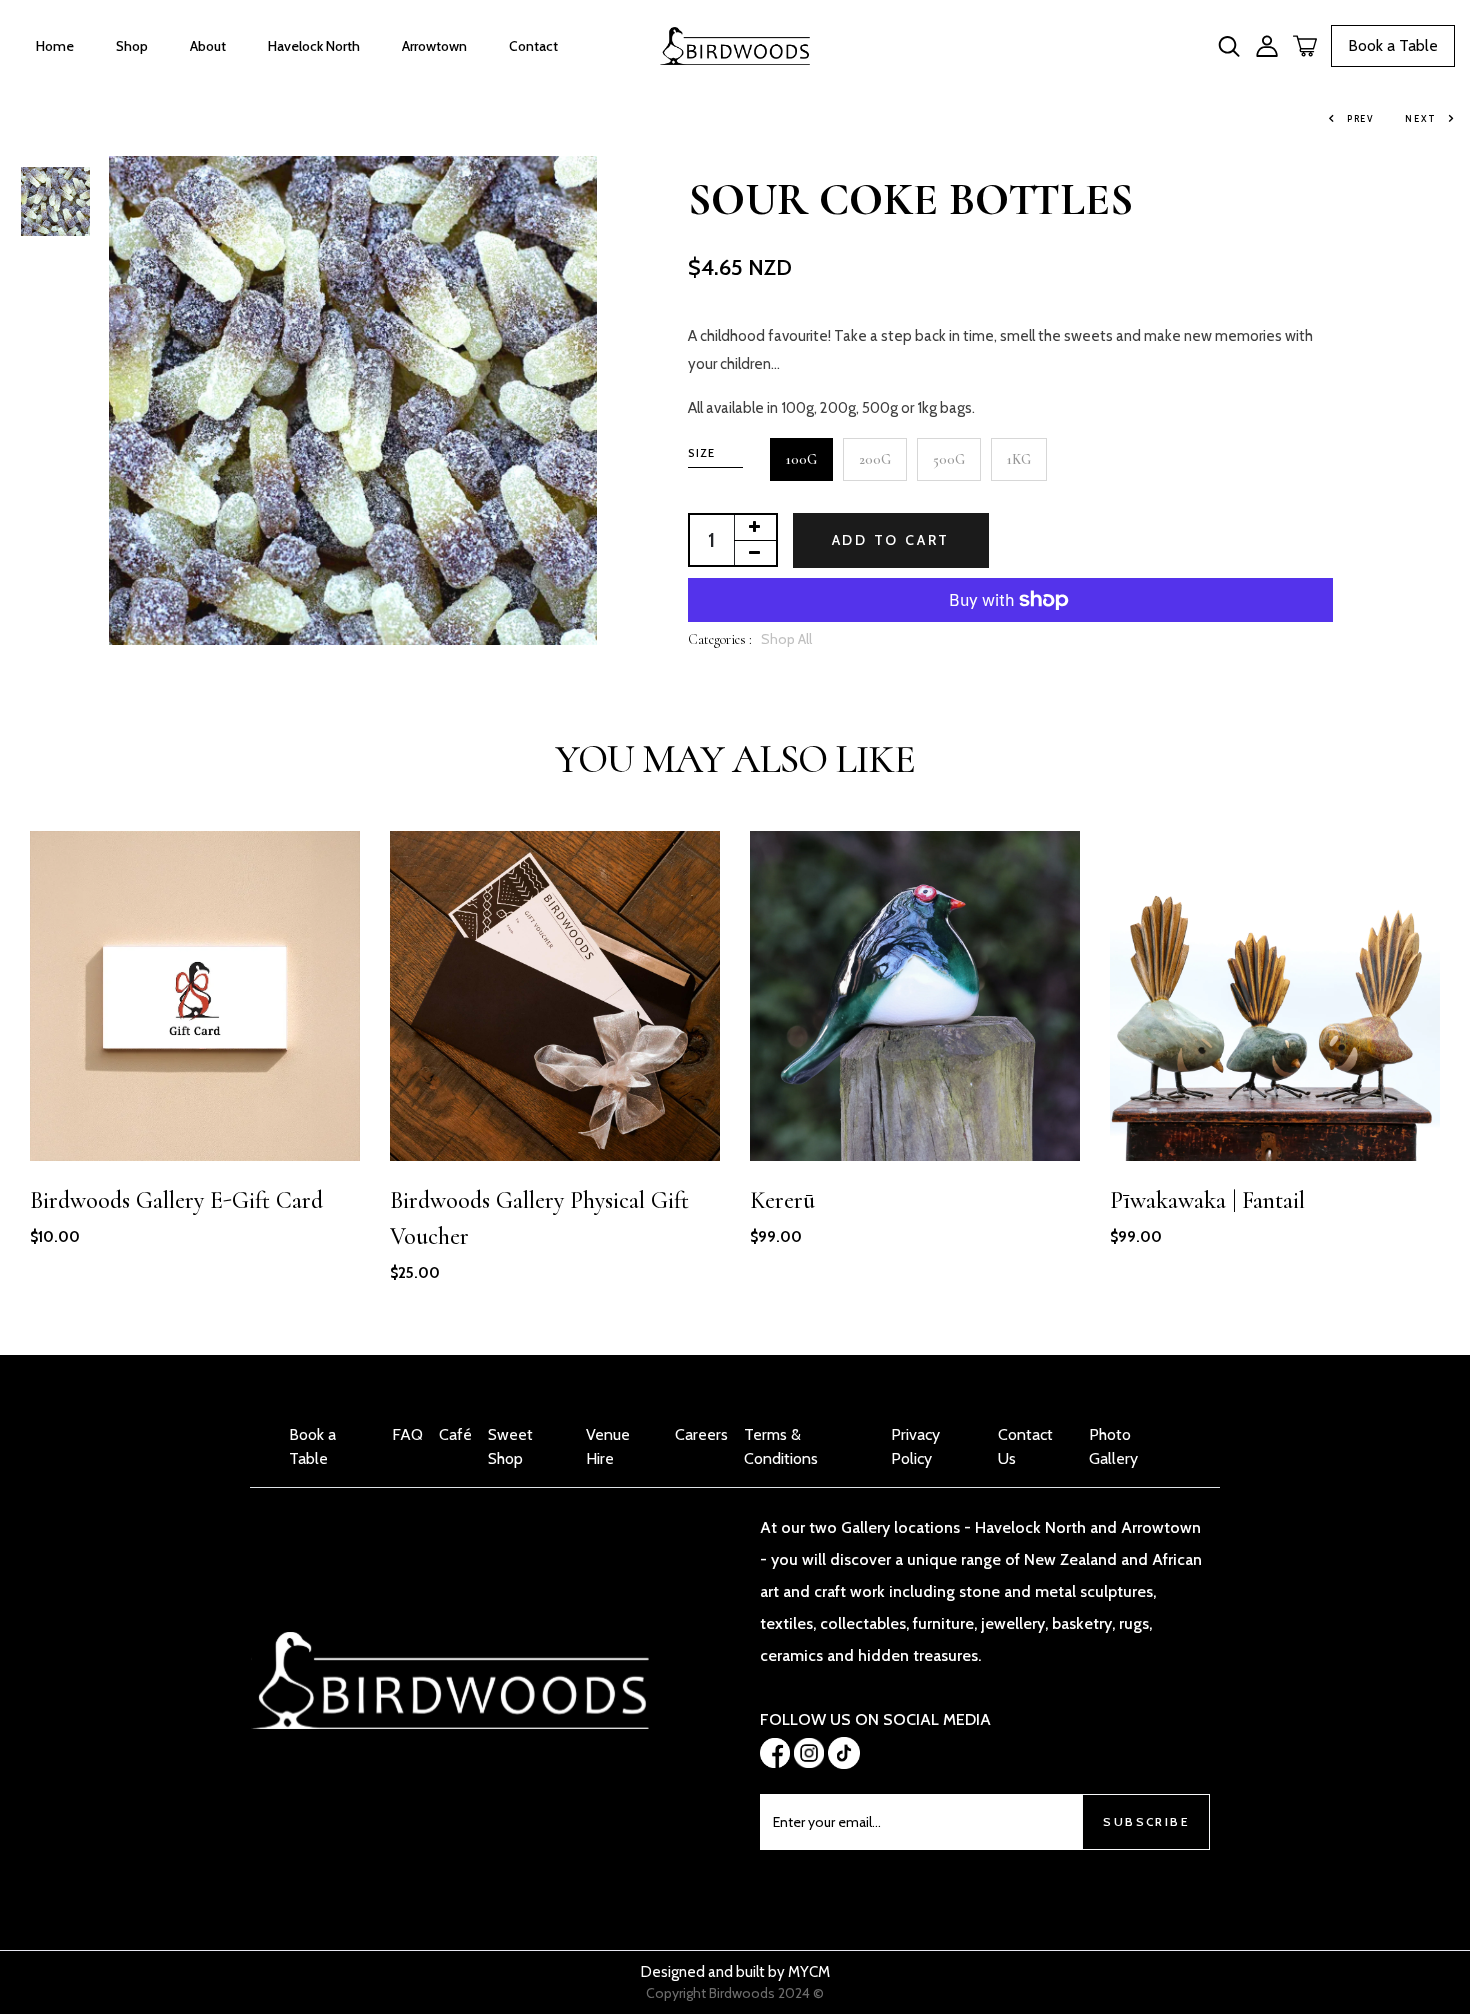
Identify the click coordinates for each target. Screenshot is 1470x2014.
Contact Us (1025, 1446)
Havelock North (314, 46)
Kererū (782, 1200)
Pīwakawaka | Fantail (1207, 1200)
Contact (533, 46)
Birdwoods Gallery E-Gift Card (176, 1200)
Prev (1361, 118)
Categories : (720, 639)
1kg (1019, 459)
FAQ (407, 1434)
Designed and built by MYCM (735, 1972)
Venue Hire (608, 1446)
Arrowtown (434, 46)
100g (801, 459)
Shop (132, 46)
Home (55, 46)
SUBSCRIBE (1146, 1821)
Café (455, 1434)
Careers (701, 1434)
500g (949, 459)
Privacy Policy (915, 1446)
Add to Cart (891, 540)
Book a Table (1393, 45)
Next (1421, 118)
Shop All (786, 639)
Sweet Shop (510, 1446)
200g (875, 459)
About (208, 46)
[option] (55, 203)
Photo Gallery (1113, 1446)
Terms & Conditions (781, 1446)
